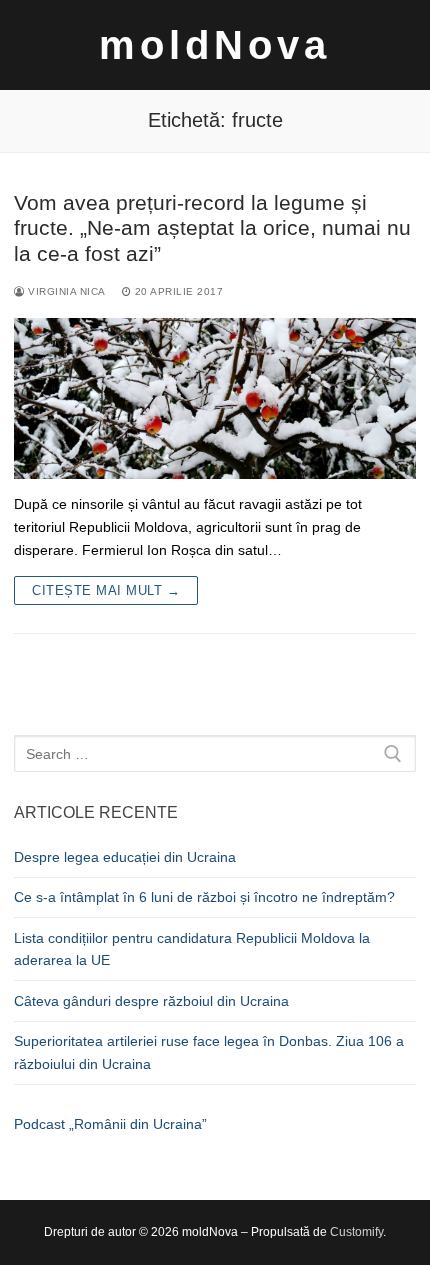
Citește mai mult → (106, 590)
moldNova (215, 45)
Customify (356, 1232)
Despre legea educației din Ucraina (125, 857)
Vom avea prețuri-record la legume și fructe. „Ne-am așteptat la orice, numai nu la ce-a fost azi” (212, 228)
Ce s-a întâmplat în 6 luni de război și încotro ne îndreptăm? (204, 897)
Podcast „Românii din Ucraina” (110, 1124)
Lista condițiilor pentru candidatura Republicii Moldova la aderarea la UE (192, 949)
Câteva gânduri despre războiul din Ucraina (151, 1001)
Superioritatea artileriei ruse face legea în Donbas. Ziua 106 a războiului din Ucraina (209, 1052)
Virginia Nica (65, 291)
